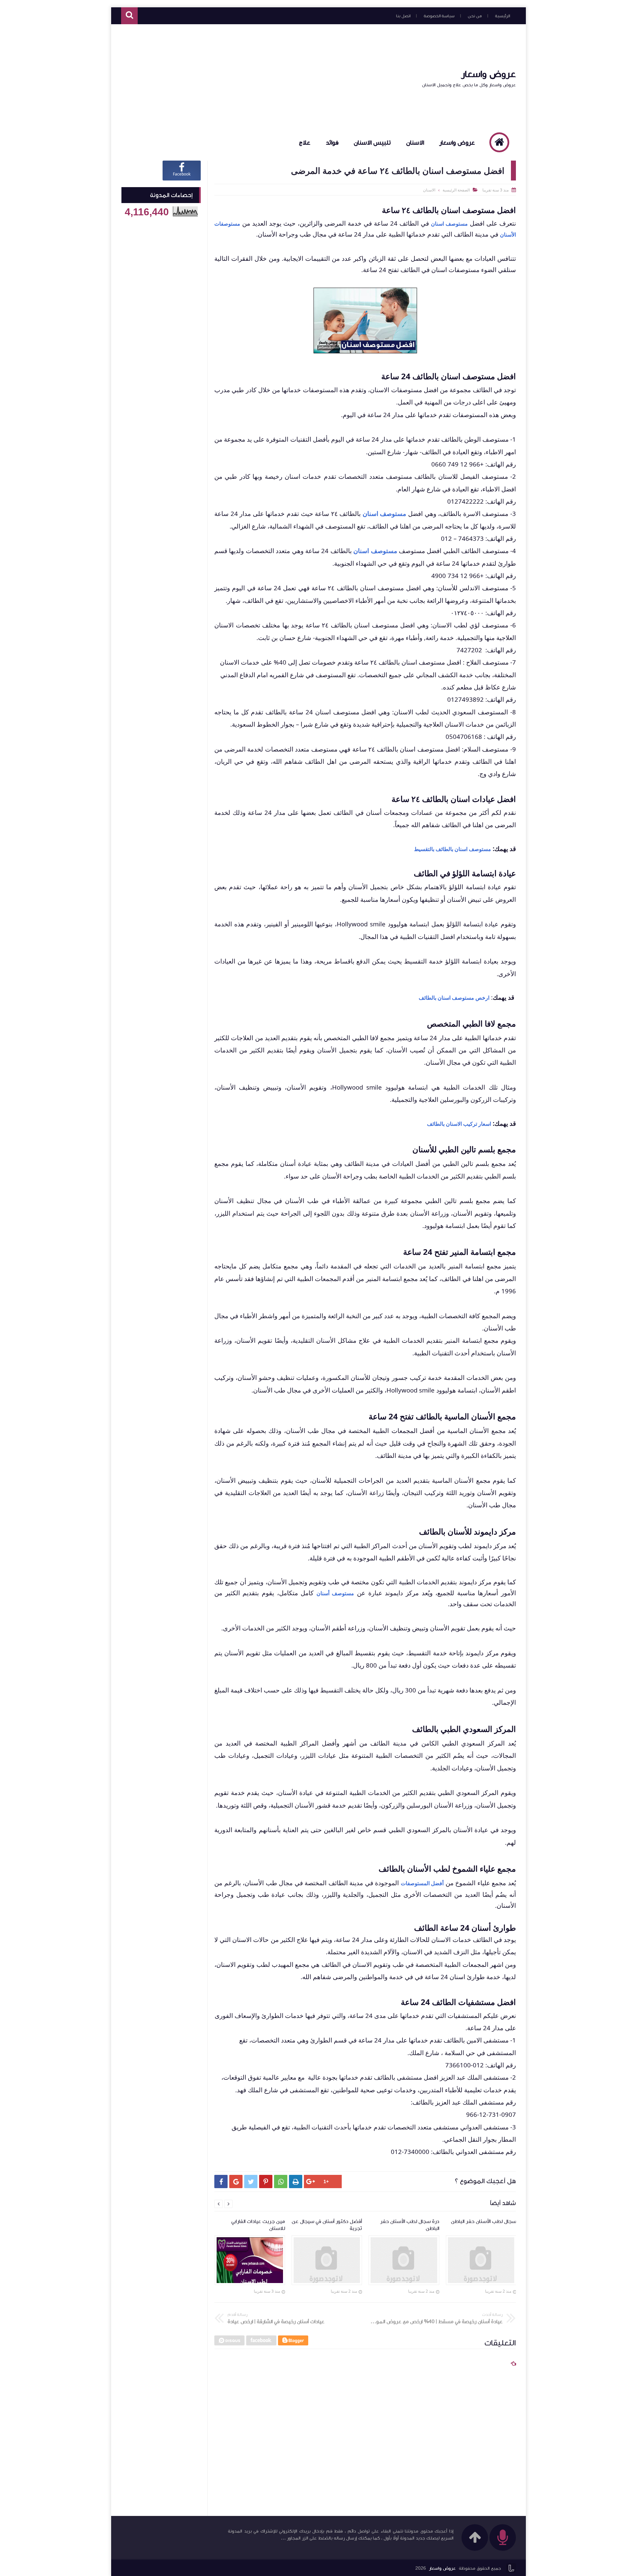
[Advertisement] (242, 78)
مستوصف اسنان (449, 224)
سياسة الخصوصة (439, 16)
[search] (129, 16)
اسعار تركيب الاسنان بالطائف (459, 1124)
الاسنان (415, 143)
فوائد (332, 143)
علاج (305, 143)
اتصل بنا (403, 16)
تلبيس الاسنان (372, 143)
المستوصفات (416, 1883)
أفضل (437, 1883)
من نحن (475, 16)
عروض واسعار (489, 74)
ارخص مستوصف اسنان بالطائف (454, 998)
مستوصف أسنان (335, 1593)
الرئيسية (502, 16)
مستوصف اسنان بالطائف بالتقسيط (453, 849)
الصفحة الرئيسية (456, 190)
